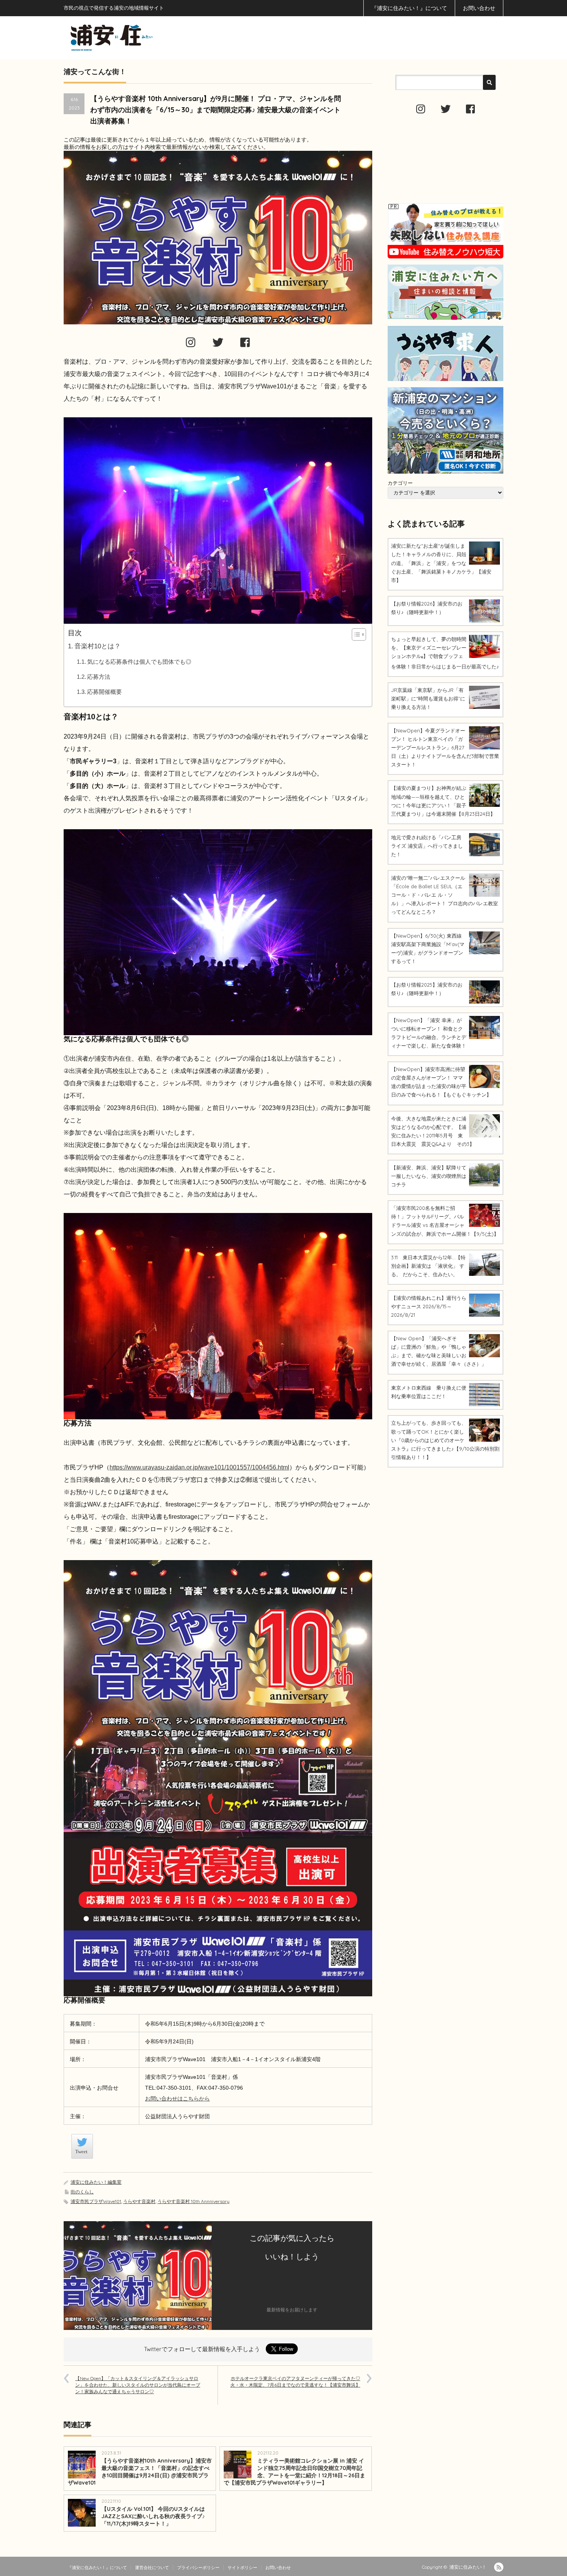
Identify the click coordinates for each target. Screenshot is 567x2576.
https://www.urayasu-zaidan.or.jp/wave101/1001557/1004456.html (199, 1467)
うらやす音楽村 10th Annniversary (193, 2201)
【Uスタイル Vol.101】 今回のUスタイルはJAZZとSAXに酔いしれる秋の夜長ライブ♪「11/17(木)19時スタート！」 (153, 2516)
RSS (499, 2567)
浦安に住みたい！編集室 (96, 2182)
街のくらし (82, 2192)
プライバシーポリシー (198, 2568)
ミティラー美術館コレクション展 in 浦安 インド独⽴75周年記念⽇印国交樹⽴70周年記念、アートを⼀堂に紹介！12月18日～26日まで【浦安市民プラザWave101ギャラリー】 (294, 2472)
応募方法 (99, 677)
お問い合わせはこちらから (177, 2099)
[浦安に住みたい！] (146, 38)
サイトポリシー (242, 2568)
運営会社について (152, 2568)
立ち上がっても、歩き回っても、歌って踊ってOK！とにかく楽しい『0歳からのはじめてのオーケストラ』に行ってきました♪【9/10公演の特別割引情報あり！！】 (445, 1440)
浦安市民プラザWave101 (96, 2201)
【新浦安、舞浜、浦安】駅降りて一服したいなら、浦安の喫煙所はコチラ (429, 1176)
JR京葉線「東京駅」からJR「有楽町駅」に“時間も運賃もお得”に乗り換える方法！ (428, 698)
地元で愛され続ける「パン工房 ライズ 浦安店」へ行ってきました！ (427, 846)
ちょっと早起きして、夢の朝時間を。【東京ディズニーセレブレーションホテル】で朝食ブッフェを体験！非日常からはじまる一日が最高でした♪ (445, 653)
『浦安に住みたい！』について (409, 8)
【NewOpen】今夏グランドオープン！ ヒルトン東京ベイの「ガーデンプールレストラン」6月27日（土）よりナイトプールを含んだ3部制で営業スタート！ (445, 747)
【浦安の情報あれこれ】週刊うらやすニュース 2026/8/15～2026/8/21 (429, 1306)
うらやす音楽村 (139, 2201)
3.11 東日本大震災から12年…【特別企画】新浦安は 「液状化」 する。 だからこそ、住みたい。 (428, 1266)
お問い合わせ (479, 8)
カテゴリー (400, 483)
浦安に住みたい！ (468, 2567)
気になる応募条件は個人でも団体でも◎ (139, 662)
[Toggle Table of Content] (355, 634)
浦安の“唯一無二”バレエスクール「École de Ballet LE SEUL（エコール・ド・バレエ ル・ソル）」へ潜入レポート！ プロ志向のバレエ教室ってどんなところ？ (445, 895)
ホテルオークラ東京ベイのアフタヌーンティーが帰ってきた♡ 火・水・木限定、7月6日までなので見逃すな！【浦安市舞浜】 (295, 2382)
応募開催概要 (105, 692)
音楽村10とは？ (98, 646)
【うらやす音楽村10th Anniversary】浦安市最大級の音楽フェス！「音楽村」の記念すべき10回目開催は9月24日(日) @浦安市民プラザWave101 (140, 2472)
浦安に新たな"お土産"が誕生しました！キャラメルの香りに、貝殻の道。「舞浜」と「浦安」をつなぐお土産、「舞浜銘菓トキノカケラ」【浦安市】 (441, 563)
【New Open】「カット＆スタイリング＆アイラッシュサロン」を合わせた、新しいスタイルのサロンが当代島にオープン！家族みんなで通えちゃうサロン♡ (138, 2385)
